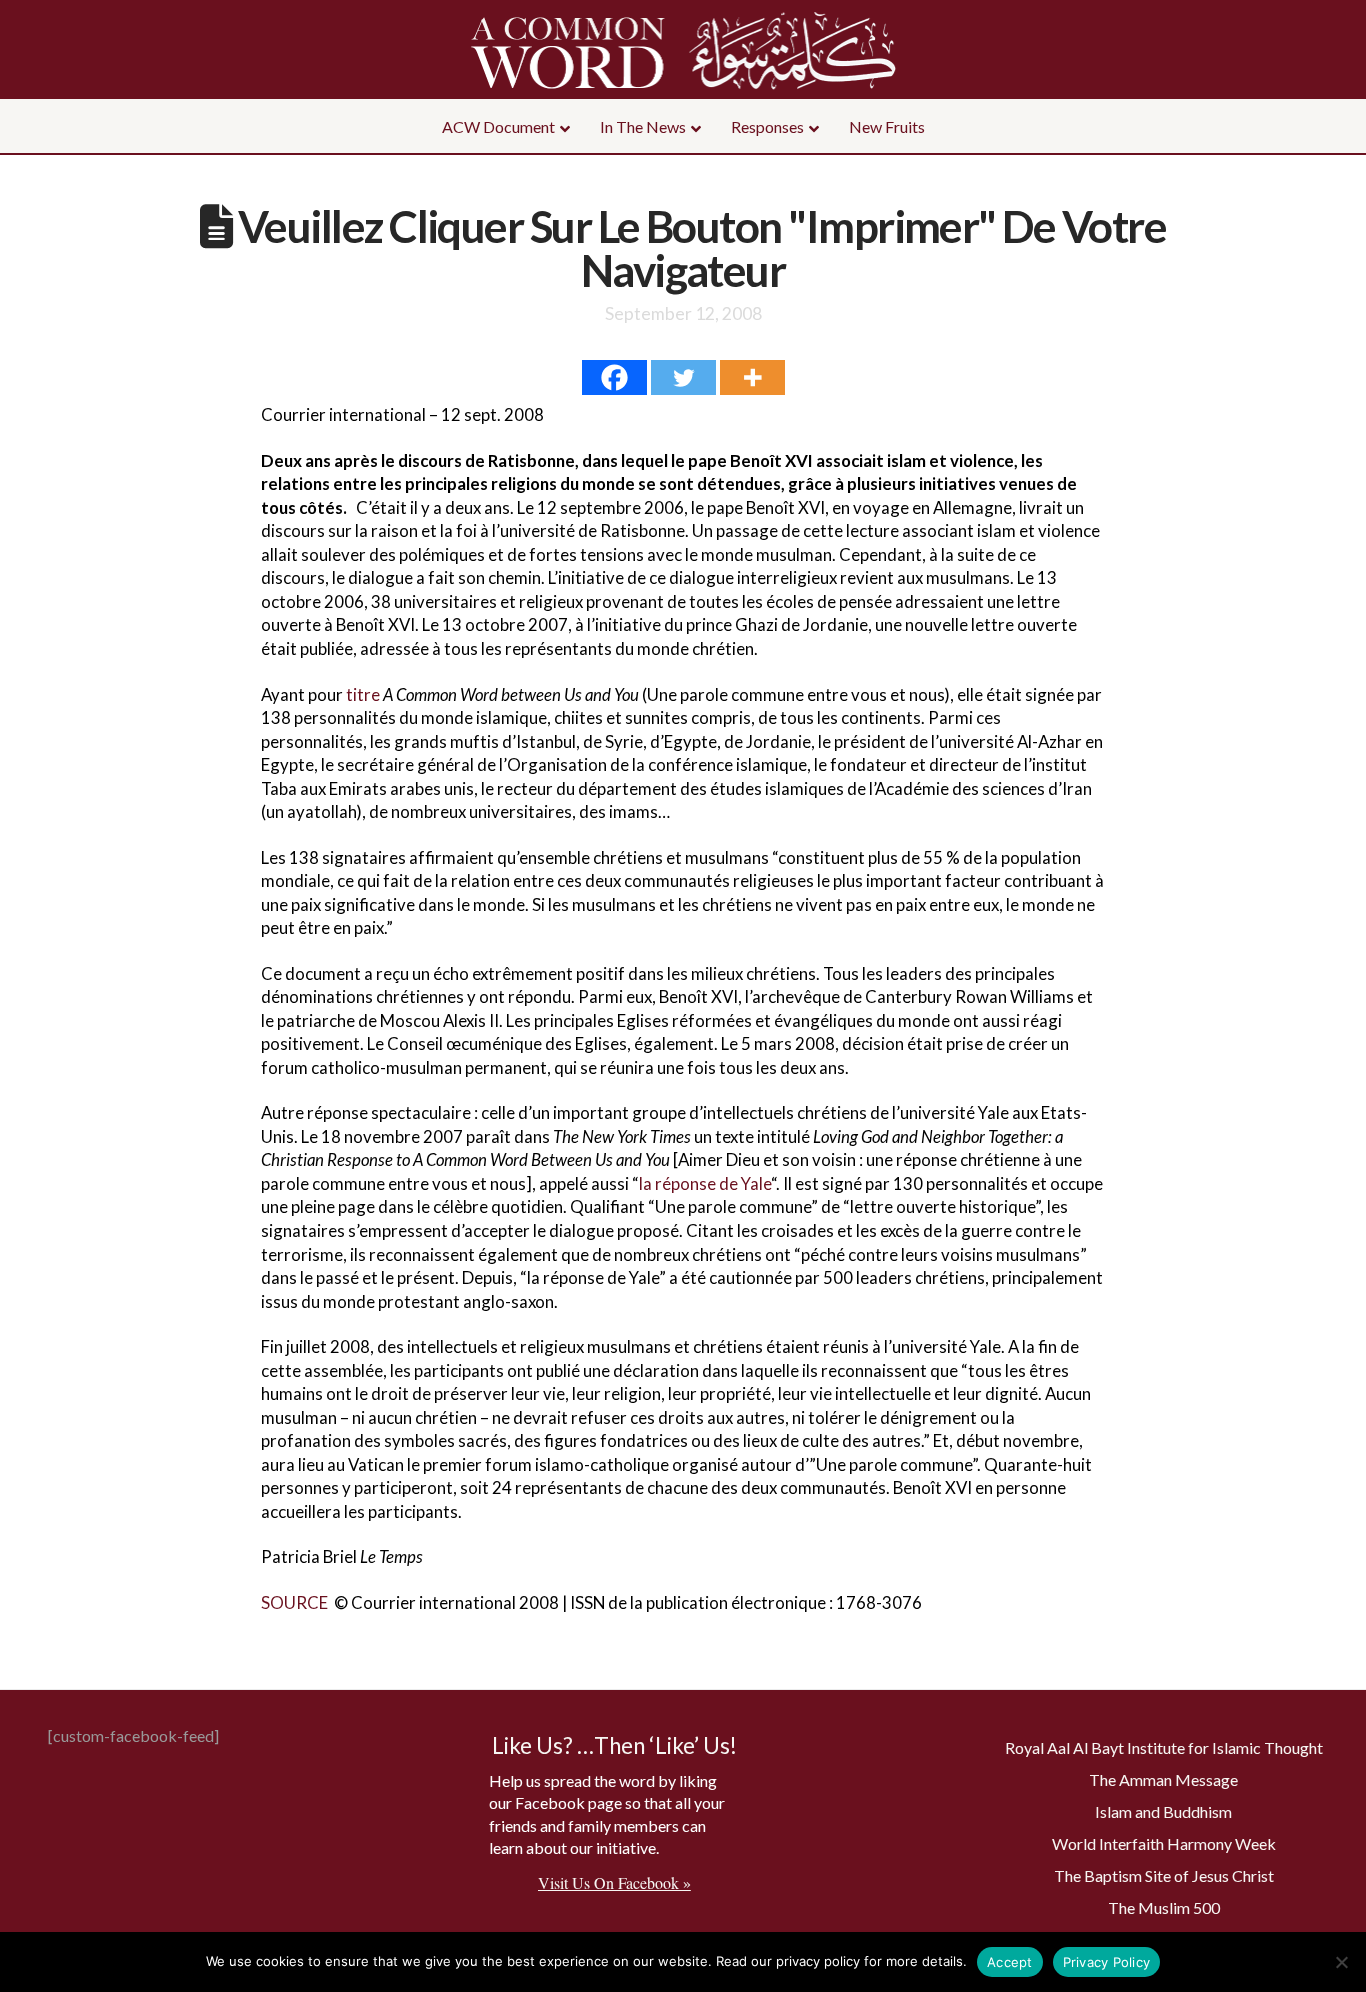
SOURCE (294, 1602)
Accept (1010, 1962)
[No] (1341, 1962)
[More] (752, 377)
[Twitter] (683, 377)
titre (363, 694)
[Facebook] (614, 377)
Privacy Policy (1107, 1962)
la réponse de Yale (705, 1183)
